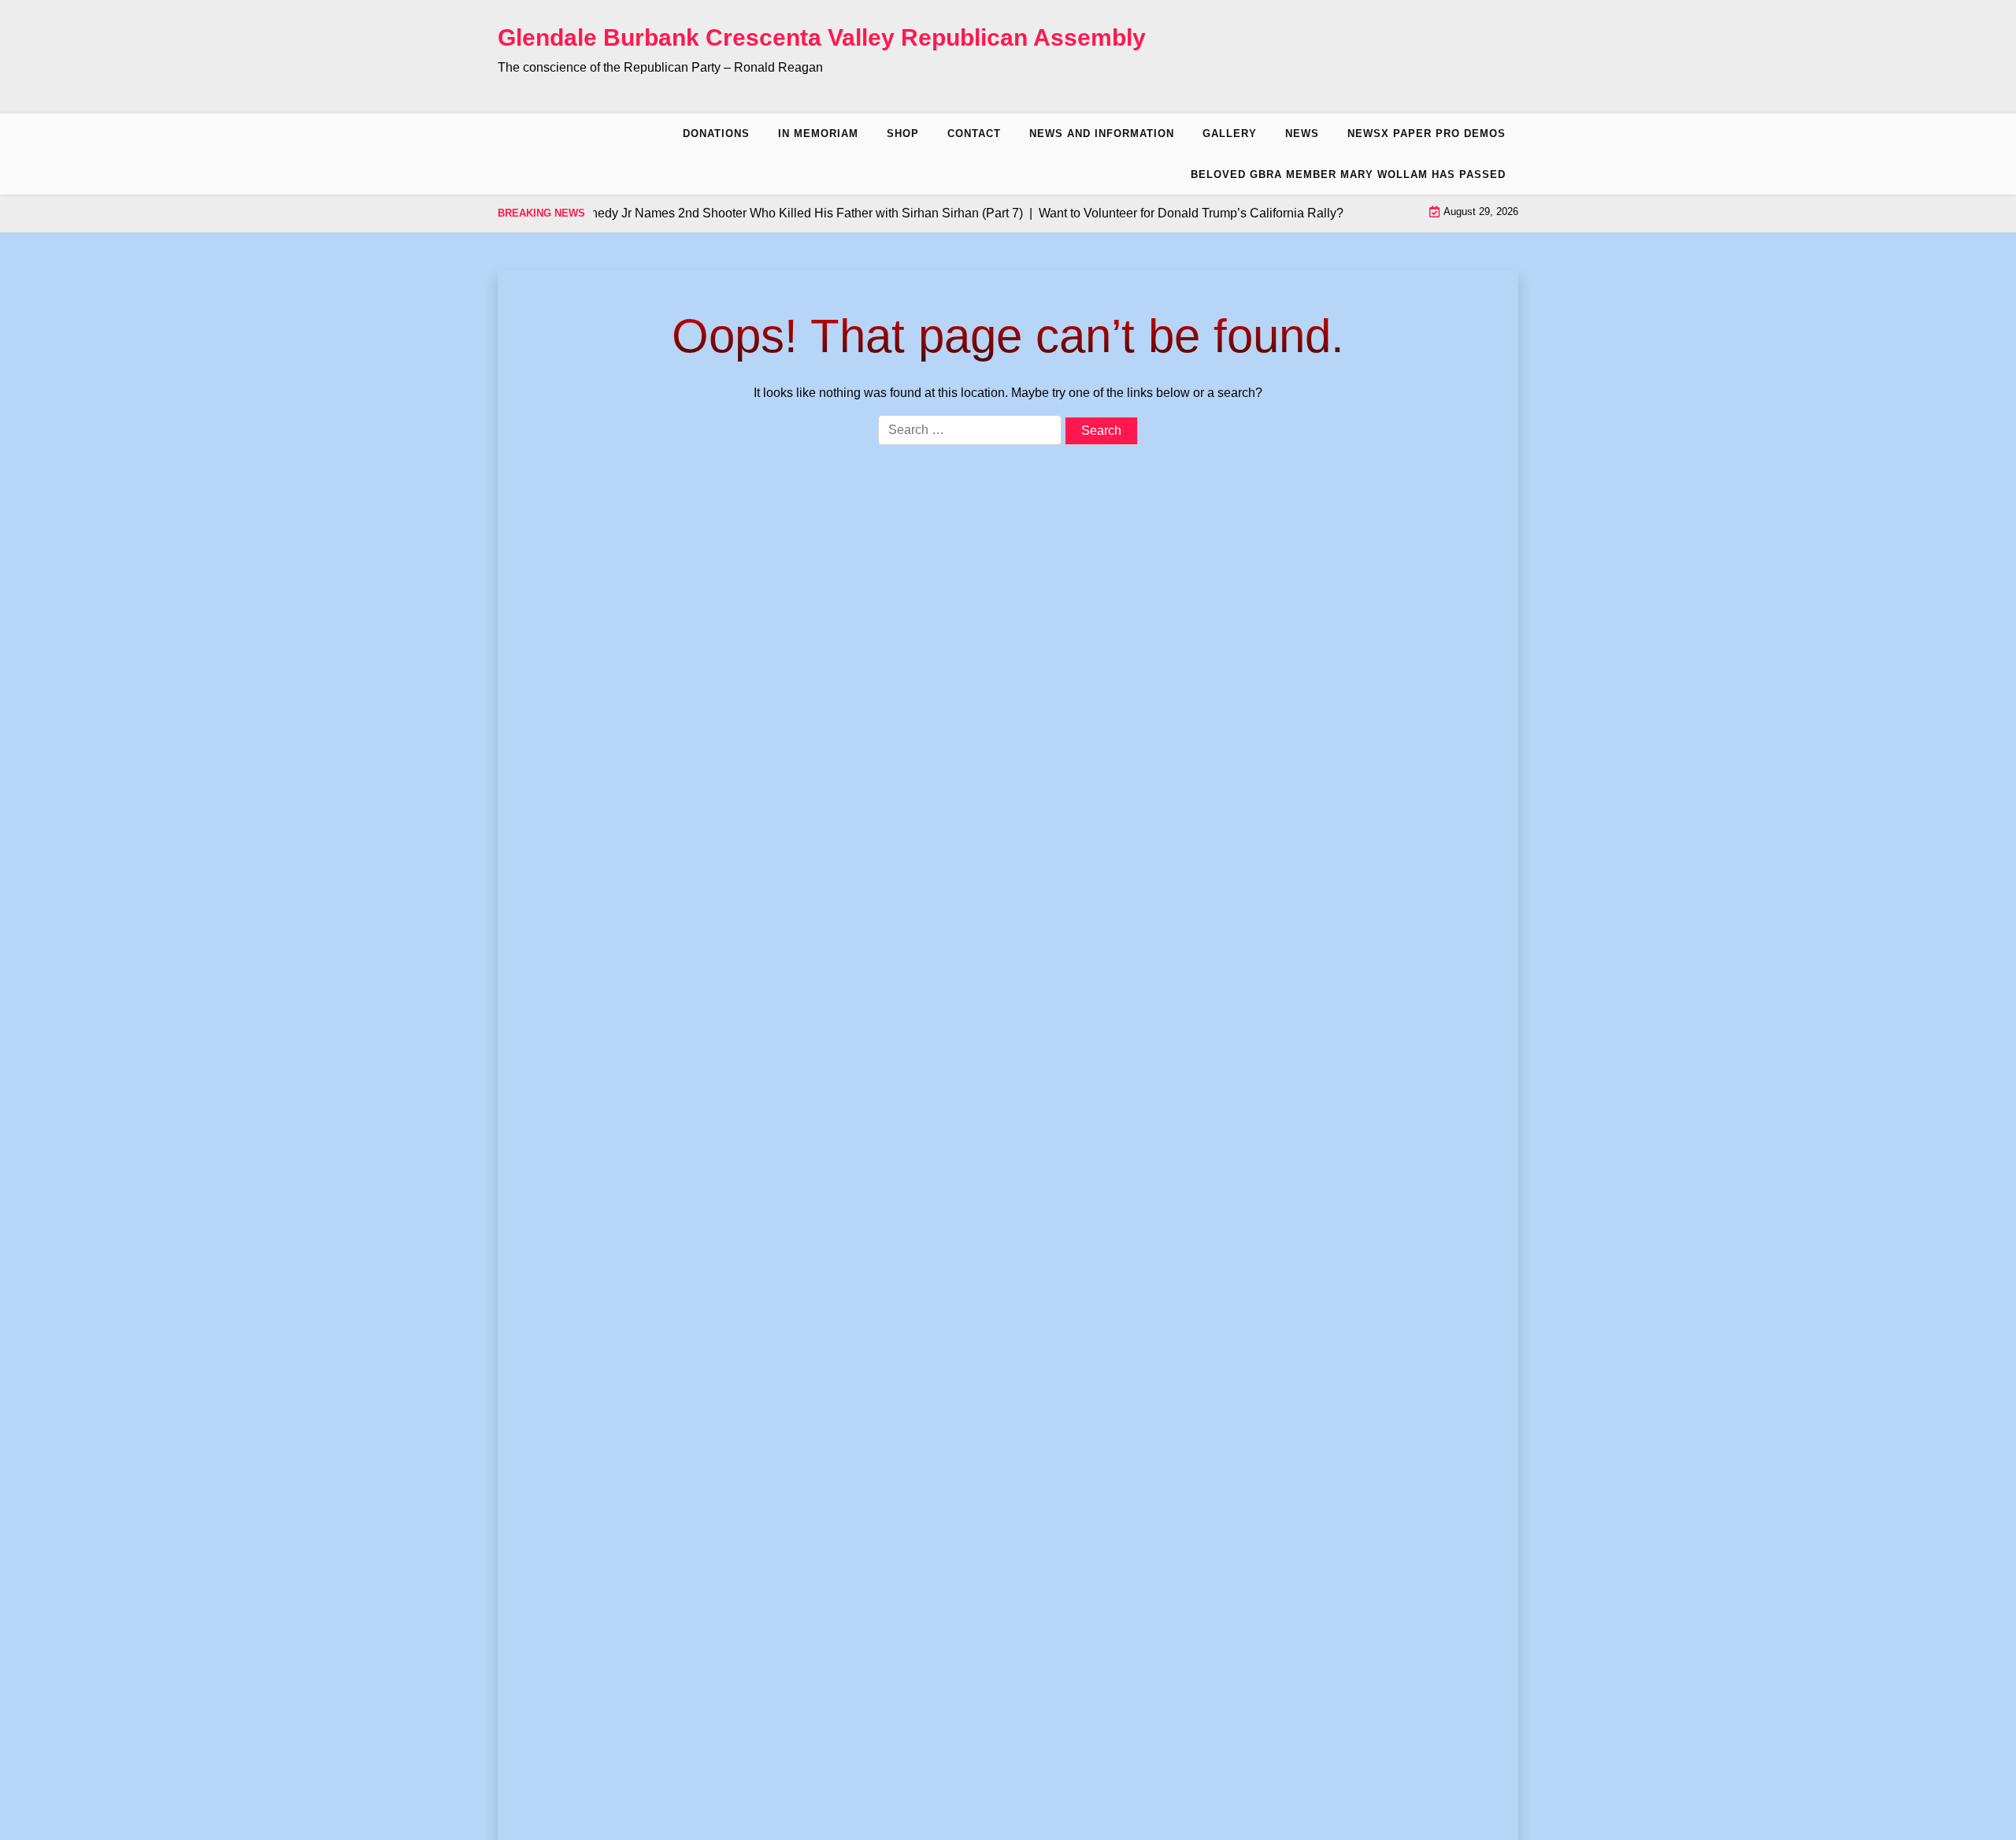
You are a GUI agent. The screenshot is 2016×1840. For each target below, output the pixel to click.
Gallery (1230, 134)
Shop (903, 134)
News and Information (1102, 134)
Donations (716, 134)
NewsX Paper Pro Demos (1427, 134)
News (1302, 134)
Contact (974, 134)
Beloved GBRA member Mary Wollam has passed (1348, 174)
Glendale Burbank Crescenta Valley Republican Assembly (822, 37)
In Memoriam (818, 134)
